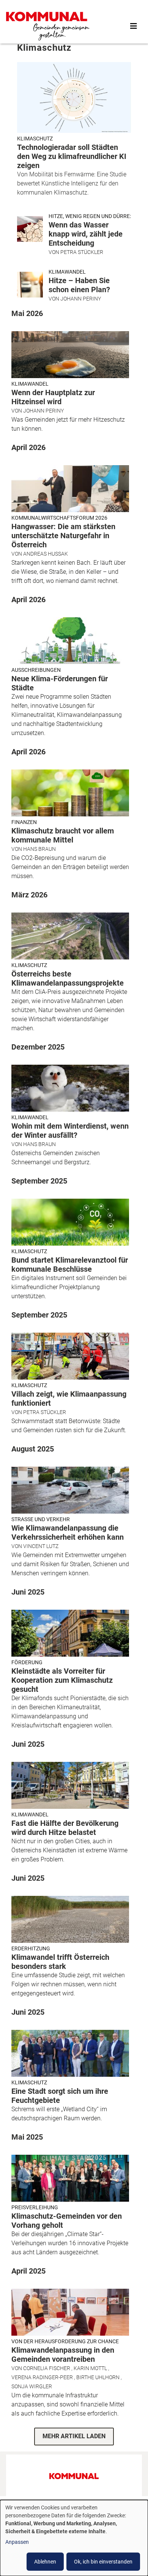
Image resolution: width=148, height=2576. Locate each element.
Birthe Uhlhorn (98, 2377)
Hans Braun (39, 849)
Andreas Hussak (46, 554)
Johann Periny (81, 299)
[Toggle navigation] (134, 26)
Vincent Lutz (41, 1546)
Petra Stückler (82, 252)
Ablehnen (45, 2562)
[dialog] (74, 2538)
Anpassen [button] (17, 2542)
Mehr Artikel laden (74, 2436)
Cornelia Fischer (47, 2368)
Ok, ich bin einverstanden (103, 2562)
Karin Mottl (90, 2368)
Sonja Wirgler (32, 2386)
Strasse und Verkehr (41, 1519)
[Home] (48, 26)
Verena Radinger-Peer (42, 2377)
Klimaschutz (35, 139)
